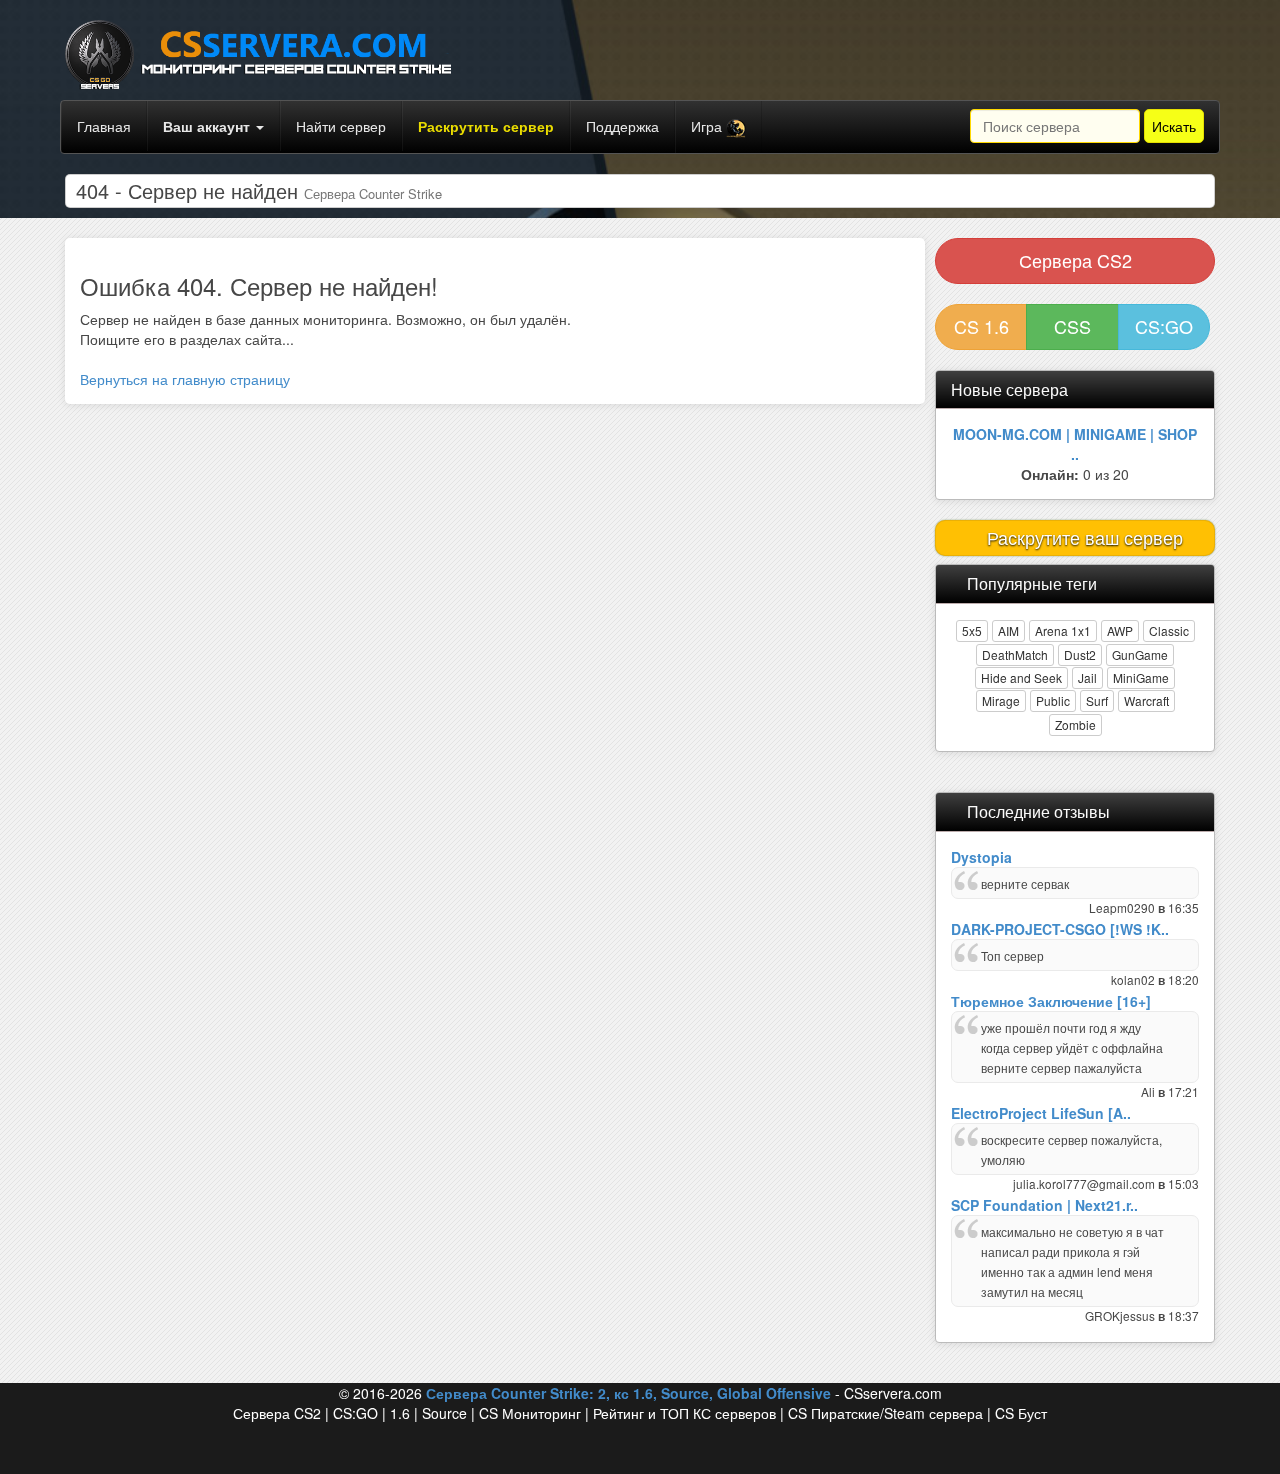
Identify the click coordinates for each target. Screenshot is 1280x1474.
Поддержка (622, 126)
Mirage (1001, 700)
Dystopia (981, 857)
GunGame (1140, 654)
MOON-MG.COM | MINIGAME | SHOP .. (1075, 444)
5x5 (972, 630)
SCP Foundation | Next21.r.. (1044, 1205)
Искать (1174, 126)
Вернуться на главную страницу (185, 379)
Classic (1169, 630)
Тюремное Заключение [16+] (1051, 1001)
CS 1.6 (981, 326)
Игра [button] (708, 126)
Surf (1097, 700)
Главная (104, 126)
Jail (1087, 677)
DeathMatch (1015, 654)
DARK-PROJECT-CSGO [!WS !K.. (1060, 929)
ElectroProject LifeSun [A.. (1041, 1113)
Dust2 (1080, 654)
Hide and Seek (1021, 677)
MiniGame (1141, 677)
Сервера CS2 (1075, 260)
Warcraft (1146, 700)
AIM (1008, 630)
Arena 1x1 (1063, 630)
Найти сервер (341, 126)
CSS (1072, 326)
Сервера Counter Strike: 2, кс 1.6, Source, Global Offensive (628, 1393)
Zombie (1075, 724)
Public (1053, 700)
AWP (1120, 630)
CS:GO (1164, 326)
